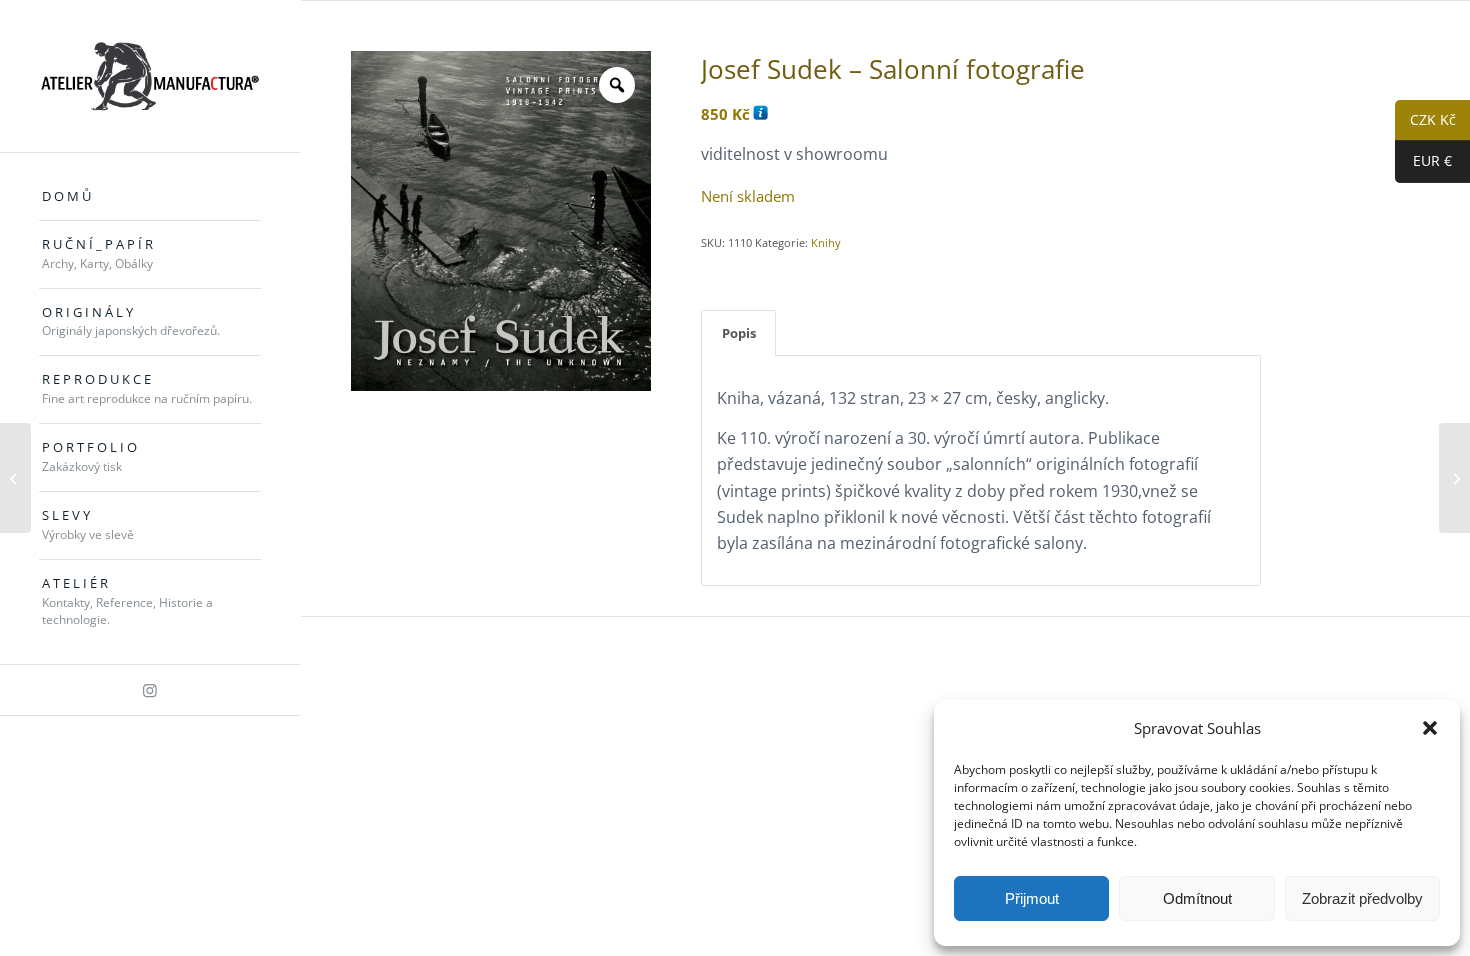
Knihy (826, 242)
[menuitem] (150, 197)
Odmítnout (1197, 898)
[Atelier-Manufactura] (150, 76)
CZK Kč (1425, 120)
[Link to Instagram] (150, 690)
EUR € (1423, 161)
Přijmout (1032, 898)
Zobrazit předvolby (1362, 898)
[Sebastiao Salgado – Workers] (15, 478)
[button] (1430, 728)
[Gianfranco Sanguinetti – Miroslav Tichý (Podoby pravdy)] (1454, 478)
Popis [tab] (739, 333)
